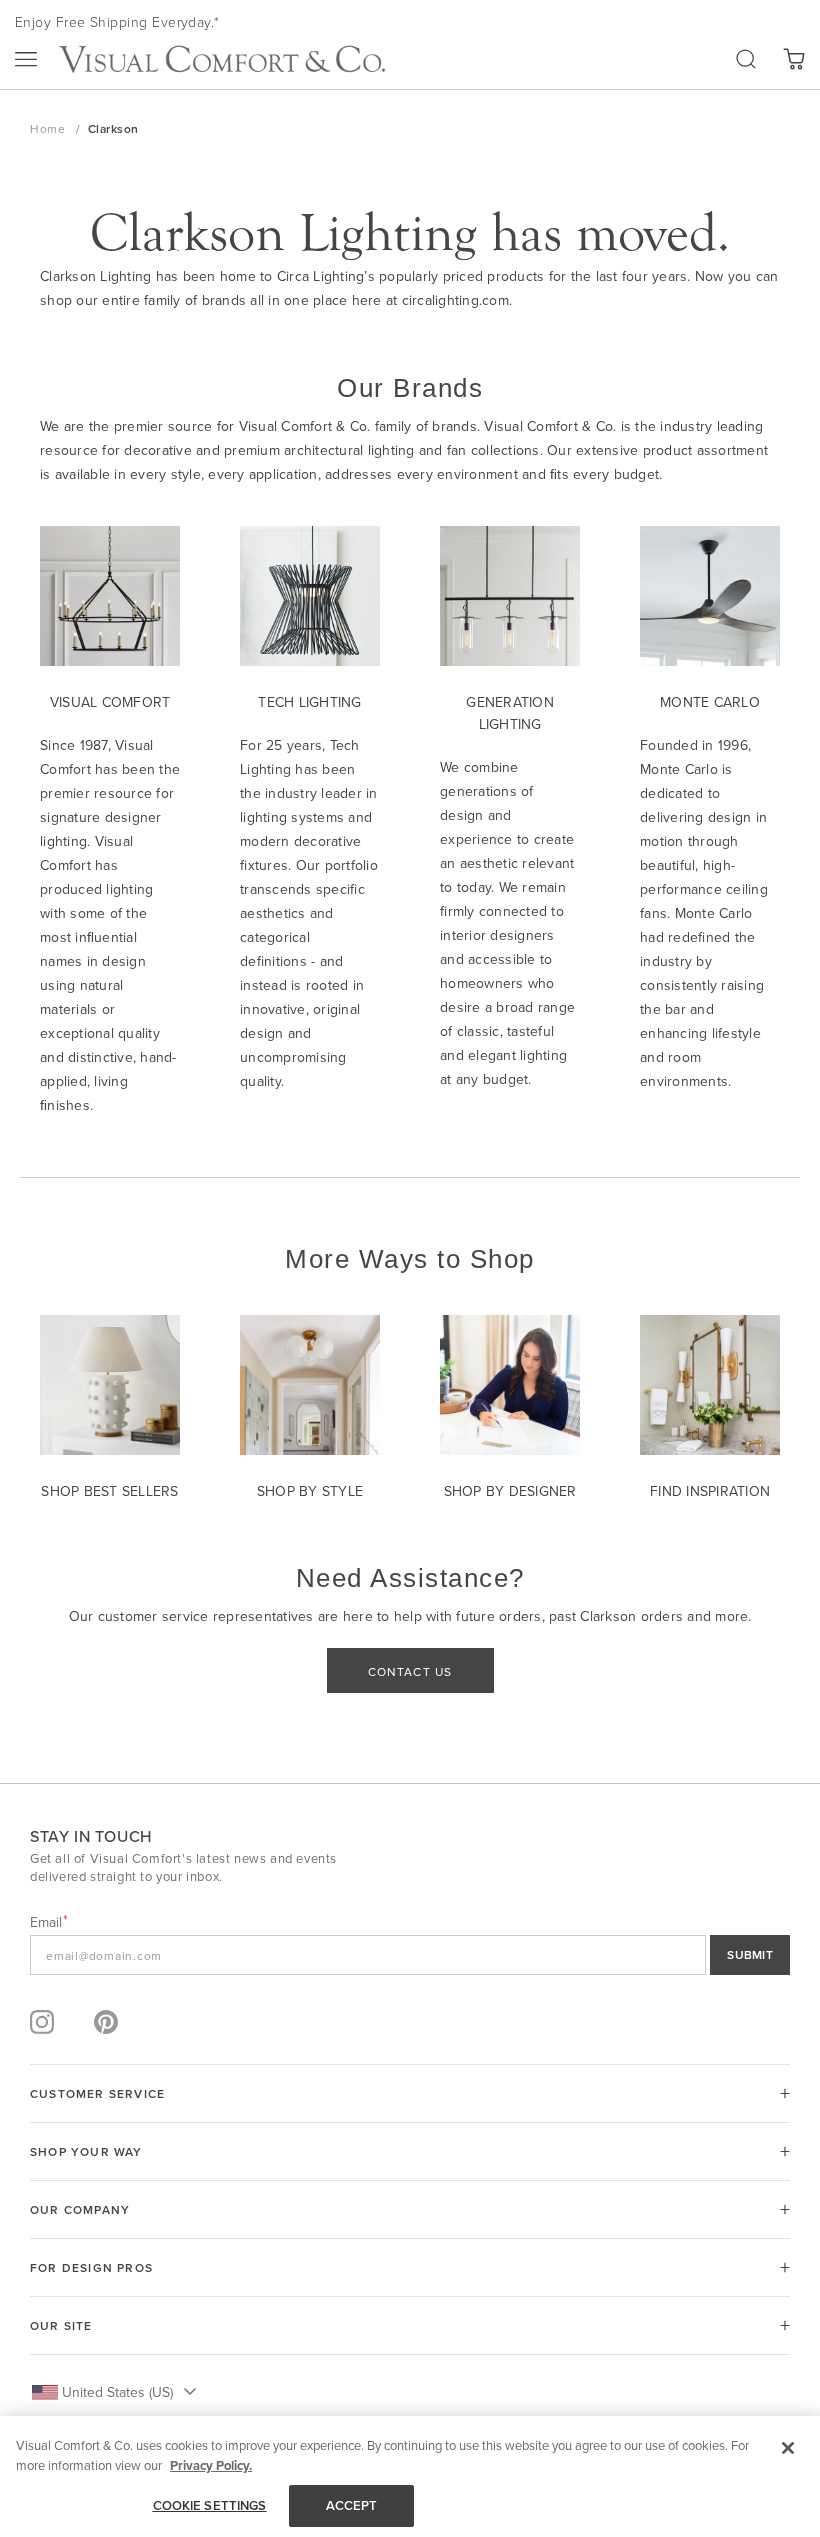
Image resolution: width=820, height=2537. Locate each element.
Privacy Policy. (211, 2465)
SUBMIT (750, 1954)
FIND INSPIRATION (710, 1491)
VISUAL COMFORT (110, 702)
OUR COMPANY (80, 2209)
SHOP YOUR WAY (86, 2151)
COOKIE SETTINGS (210, 2505)
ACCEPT (352, 2505)
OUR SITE (61, 2325)
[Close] (788, 2448)
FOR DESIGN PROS (91, 2267)
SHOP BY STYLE (310, 1491)
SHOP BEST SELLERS (109, 1491)
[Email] (410, 1955)
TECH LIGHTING (309, 702)
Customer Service (97, 2093)
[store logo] (222, 59)
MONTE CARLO (710, 702)
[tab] (410, 2093)
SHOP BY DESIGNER (510, 1491)
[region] (410, 2476)
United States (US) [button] (117, 2392)
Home (49, 128)
